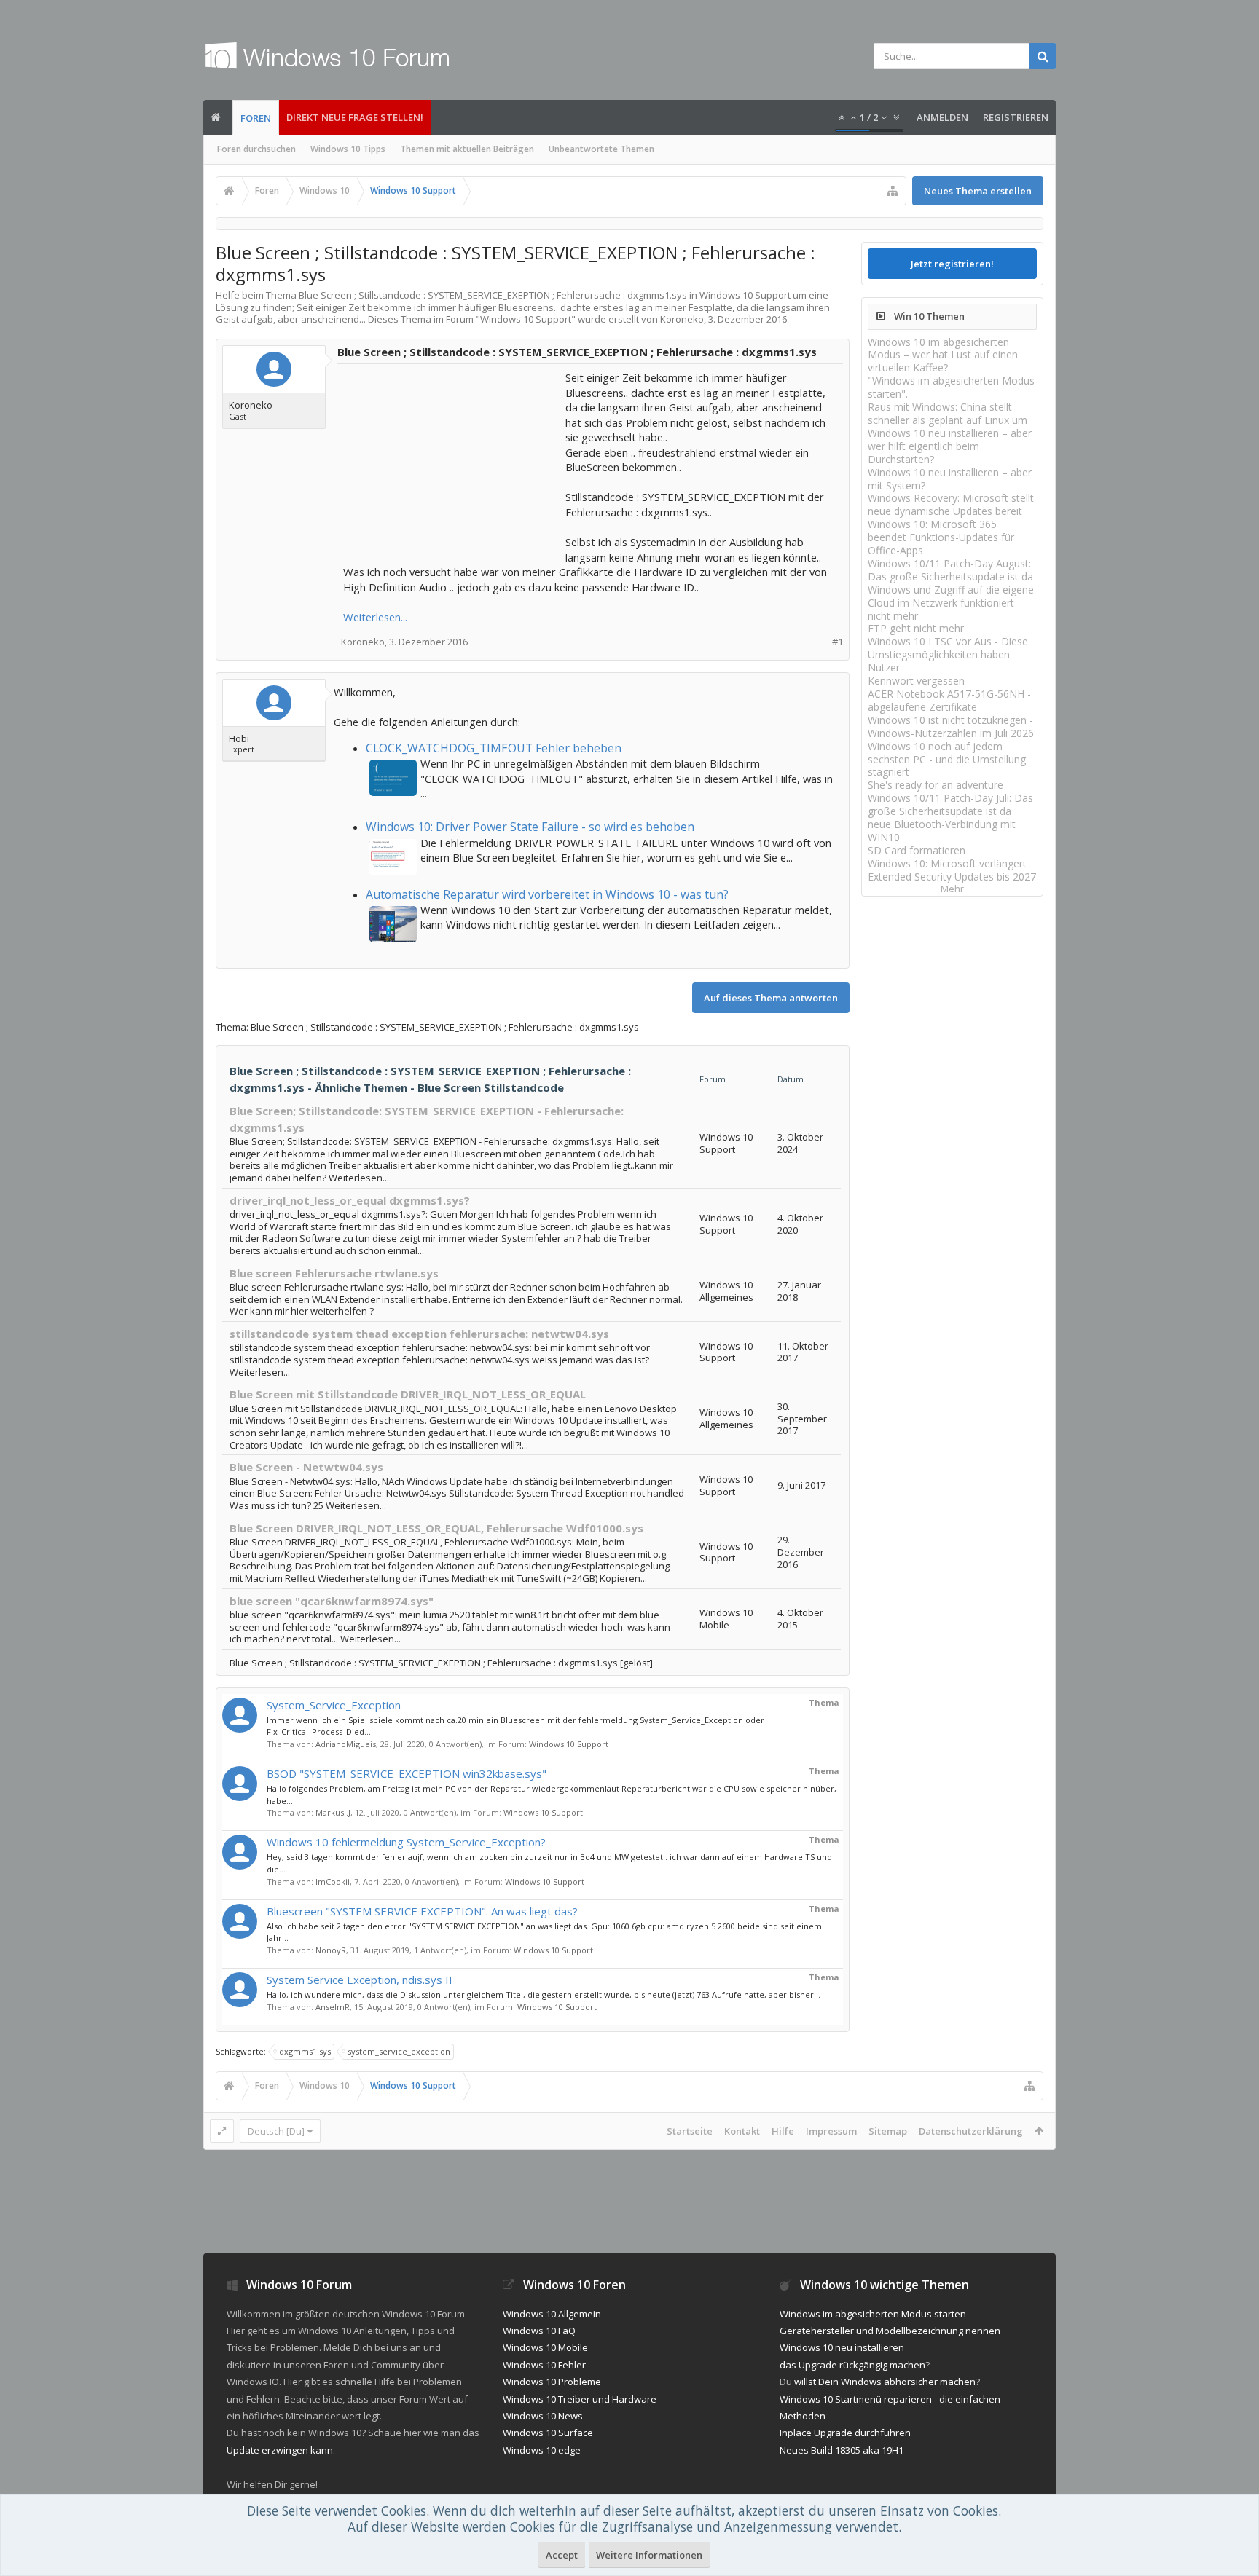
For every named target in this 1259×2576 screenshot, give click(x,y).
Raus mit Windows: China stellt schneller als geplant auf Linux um (948, 413)
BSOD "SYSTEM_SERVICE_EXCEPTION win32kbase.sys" (407, 1773)
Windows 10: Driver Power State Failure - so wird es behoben (530, 827)
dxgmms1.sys (305, 2051)
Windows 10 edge (542, 2450)
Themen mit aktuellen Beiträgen (467, 149)
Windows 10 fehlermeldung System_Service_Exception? (406, 1842)
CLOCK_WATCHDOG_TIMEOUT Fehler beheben (494, 748)
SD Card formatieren (917, 850)
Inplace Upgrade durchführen (845, 2433)
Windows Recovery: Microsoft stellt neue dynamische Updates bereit (951, 504)
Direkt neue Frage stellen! (355, 117)
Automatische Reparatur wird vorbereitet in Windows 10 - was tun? (547, 894)
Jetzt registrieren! (952, 264)
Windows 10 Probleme (552, 2382)
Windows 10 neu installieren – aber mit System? (950, 479)
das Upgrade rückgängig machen (852, 2365)
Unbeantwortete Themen (601, 149)
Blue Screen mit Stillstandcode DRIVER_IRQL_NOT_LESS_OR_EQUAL (408, 1394)
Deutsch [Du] (276, 2131)
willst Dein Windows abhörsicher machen (885, 2382)
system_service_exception (399, 2051)
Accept (562, 2555)
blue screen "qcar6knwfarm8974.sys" (332, 1601)
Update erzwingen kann (280, 2450)
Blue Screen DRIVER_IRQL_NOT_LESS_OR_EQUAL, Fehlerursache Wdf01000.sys (436, 1528)
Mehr (952, 889)
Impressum (831, 2131)
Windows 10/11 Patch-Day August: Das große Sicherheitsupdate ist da (950, 570)
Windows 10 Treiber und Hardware (580, 2399)
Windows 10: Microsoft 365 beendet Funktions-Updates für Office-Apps (941, 537)
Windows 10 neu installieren (842, 2347)
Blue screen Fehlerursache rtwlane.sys (334, 1273)
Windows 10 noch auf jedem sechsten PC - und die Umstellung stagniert (947, 759)
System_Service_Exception (334, 1705)
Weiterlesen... (375, 617)
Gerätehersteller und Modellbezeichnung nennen (890, 2331)
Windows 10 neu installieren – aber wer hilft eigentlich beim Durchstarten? (950, 446)
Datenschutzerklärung (971, 2131)
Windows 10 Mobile (545, 2347)
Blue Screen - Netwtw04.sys (306, 1467)
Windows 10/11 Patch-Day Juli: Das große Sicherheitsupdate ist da (950, 804)
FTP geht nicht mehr (916, 628)
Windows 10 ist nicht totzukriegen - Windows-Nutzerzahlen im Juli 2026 (951, 726)
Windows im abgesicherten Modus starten (873, 2314)
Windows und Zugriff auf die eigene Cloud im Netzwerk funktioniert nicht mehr (951, 603)
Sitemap (888, 2131)
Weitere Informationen (649, 2555)
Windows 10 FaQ (539, 2331)
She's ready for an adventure (936, 785)
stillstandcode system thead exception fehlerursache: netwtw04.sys (419, 1334)
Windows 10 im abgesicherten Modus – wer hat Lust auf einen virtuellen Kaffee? (943, 355)
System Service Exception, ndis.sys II (360, 1980)
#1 (838, 642)
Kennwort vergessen (916, 681)
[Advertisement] (452, 461)
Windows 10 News (543, 2416)
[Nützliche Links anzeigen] (893, 191)
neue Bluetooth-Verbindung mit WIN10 (942, 831)
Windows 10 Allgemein (552, 2314)
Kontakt (742, 2131)
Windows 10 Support (526, 319)
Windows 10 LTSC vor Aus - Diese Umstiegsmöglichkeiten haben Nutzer (948, 654)
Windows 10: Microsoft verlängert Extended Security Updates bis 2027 (952, 870)
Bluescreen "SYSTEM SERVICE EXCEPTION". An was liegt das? (422, 1911)
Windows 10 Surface (548, 2433)
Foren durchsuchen (256, 149)
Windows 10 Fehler (544, 2365)
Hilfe (783, 2131)
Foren (256, 118)
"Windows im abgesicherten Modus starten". (951, 387)
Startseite (690, 2131)
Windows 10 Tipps (348, 149)
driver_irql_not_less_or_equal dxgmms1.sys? (350, 1200)
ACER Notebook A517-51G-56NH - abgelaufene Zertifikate (949, 700)
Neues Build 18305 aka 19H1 (842, 2450)
